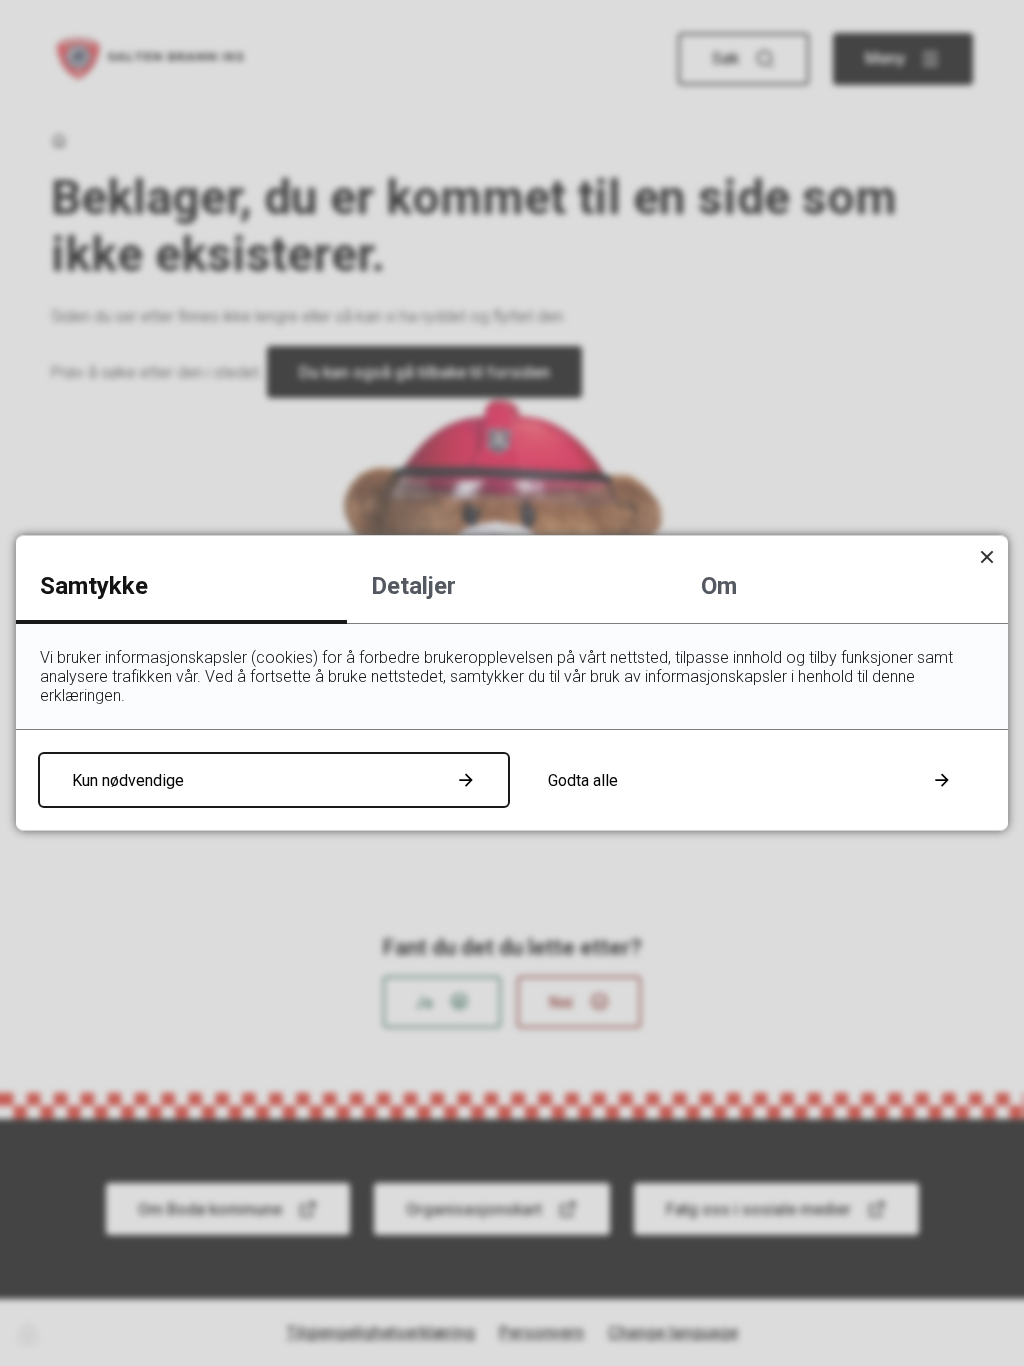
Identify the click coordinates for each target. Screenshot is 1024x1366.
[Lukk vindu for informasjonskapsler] (986, 556)
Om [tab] (719, 586)
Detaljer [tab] (413, 586)
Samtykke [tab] (94, 586)
